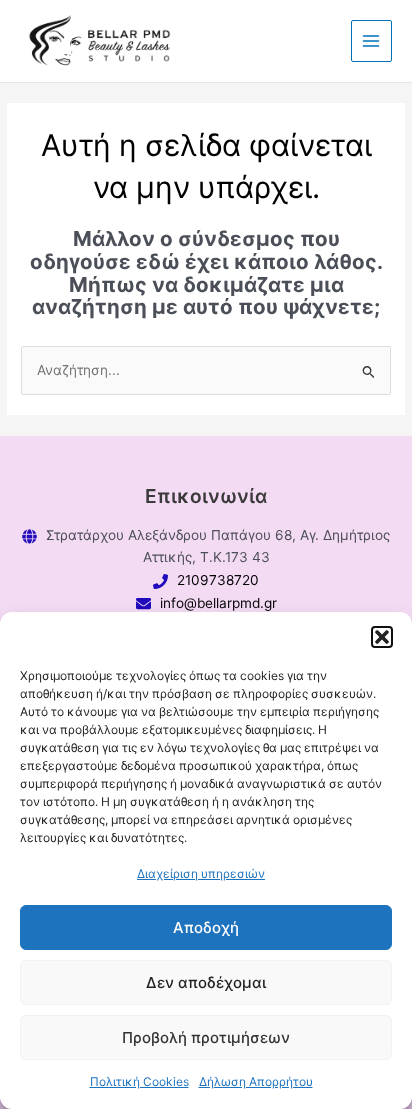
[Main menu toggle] (371, 40)
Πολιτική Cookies (139, 1081)
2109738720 (218, 580)
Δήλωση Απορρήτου (256, 1081)
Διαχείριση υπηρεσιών (201, 873)
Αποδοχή (206, 927)
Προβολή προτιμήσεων (206, 1037)
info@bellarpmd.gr (218, 603)
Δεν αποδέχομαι (206, 982)
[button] (382, 637)
